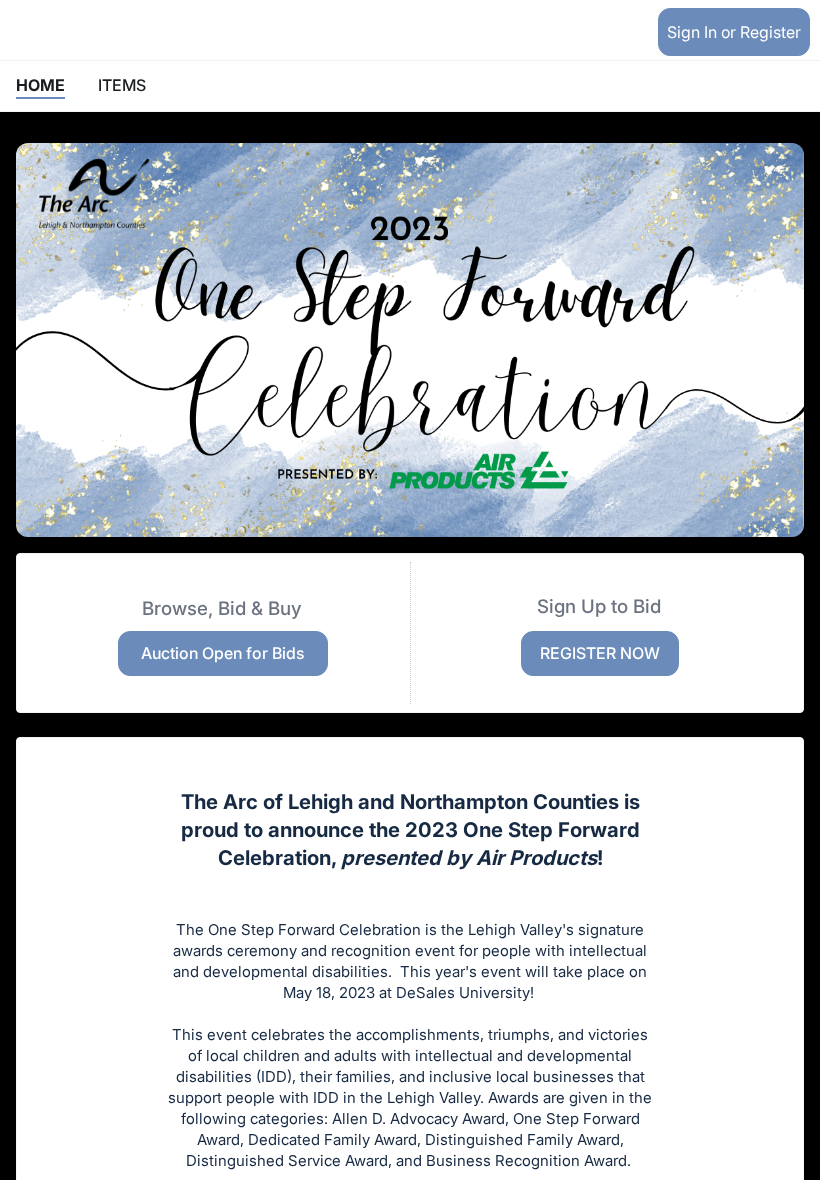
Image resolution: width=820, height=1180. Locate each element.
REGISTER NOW (600, 653)
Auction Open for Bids (222, 653)
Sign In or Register (734, 32)
